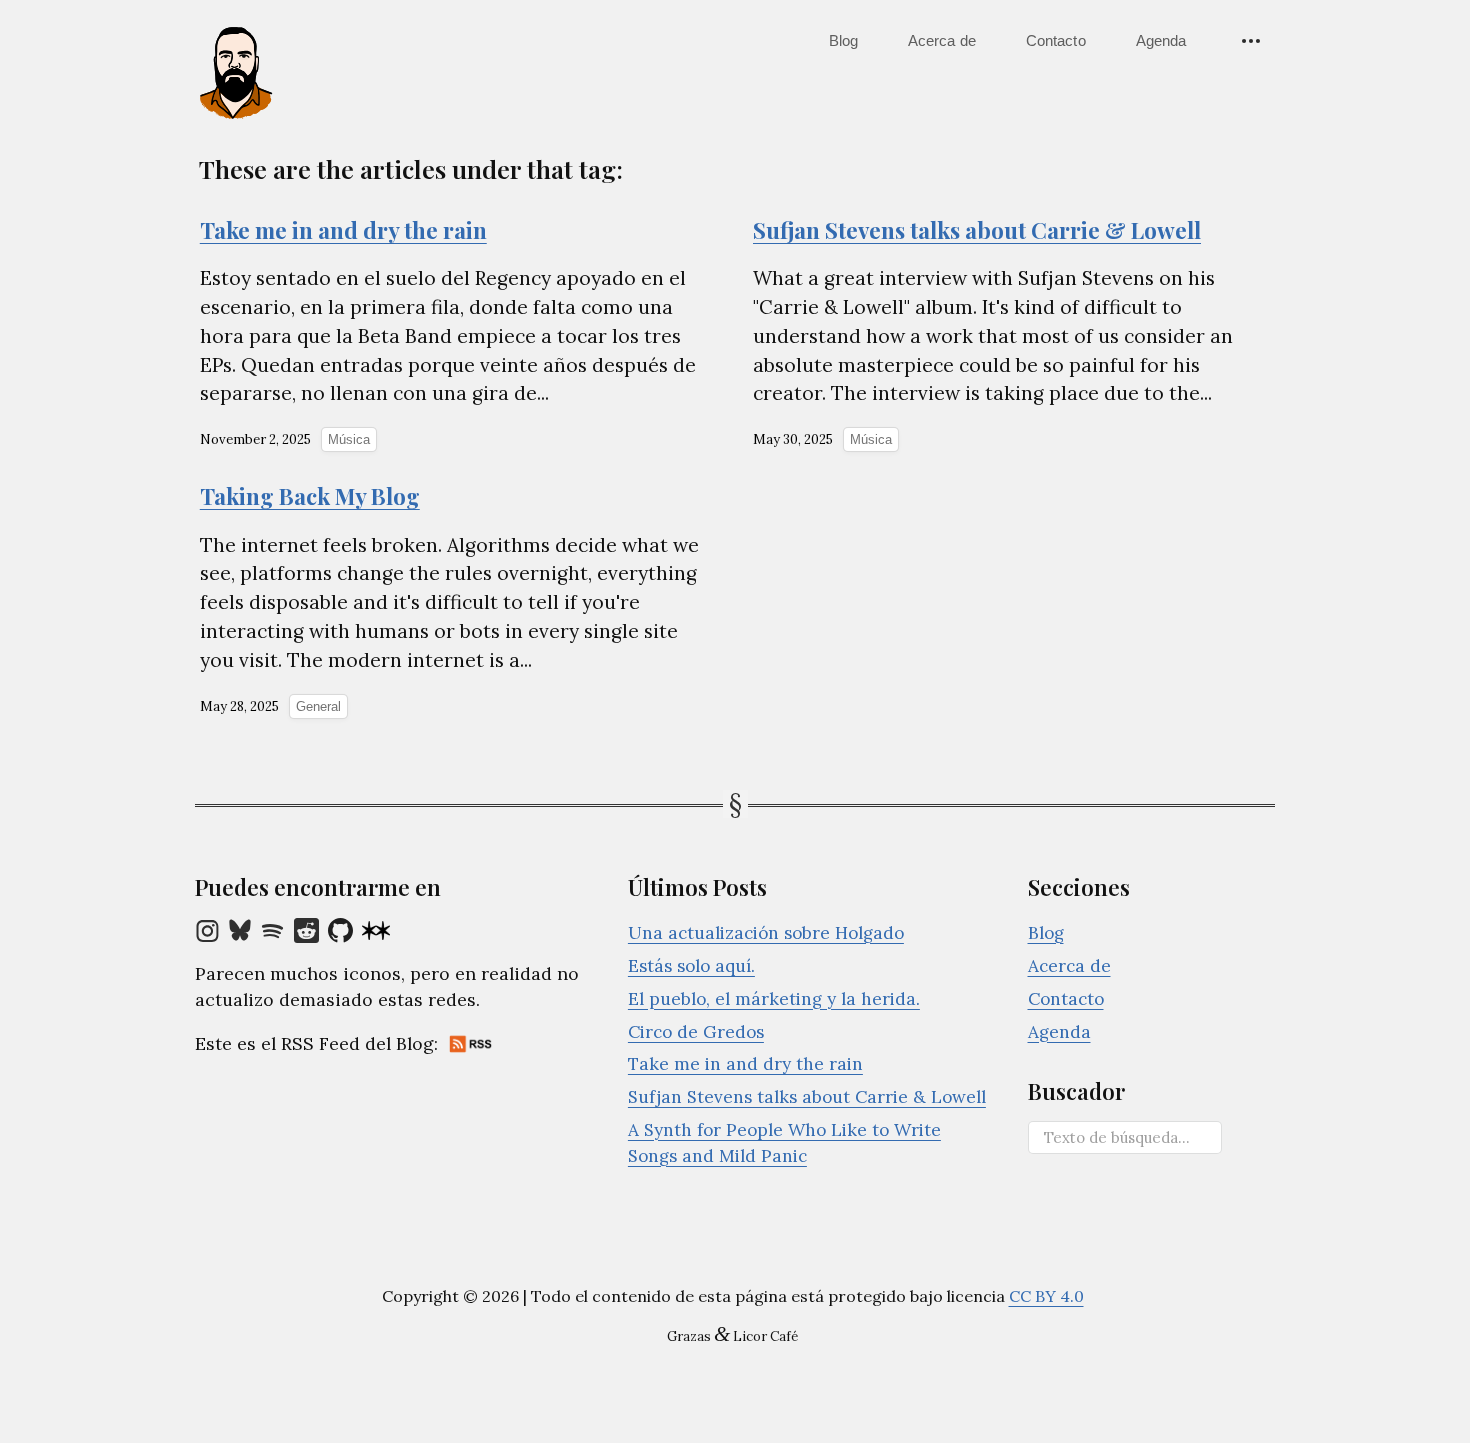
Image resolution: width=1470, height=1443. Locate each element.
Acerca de (942, 41)
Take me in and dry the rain (745, 1064)
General (318, 706)
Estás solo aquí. (691, 966)
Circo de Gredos (696, 1032)
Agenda (1161, 41)
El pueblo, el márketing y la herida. (774, 999)
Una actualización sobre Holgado (766, 933)
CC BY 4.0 (1046, 1296)
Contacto (1056, 41)
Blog (843, 41)
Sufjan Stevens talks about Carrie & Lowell (807, 1097)
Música (349, 439)
